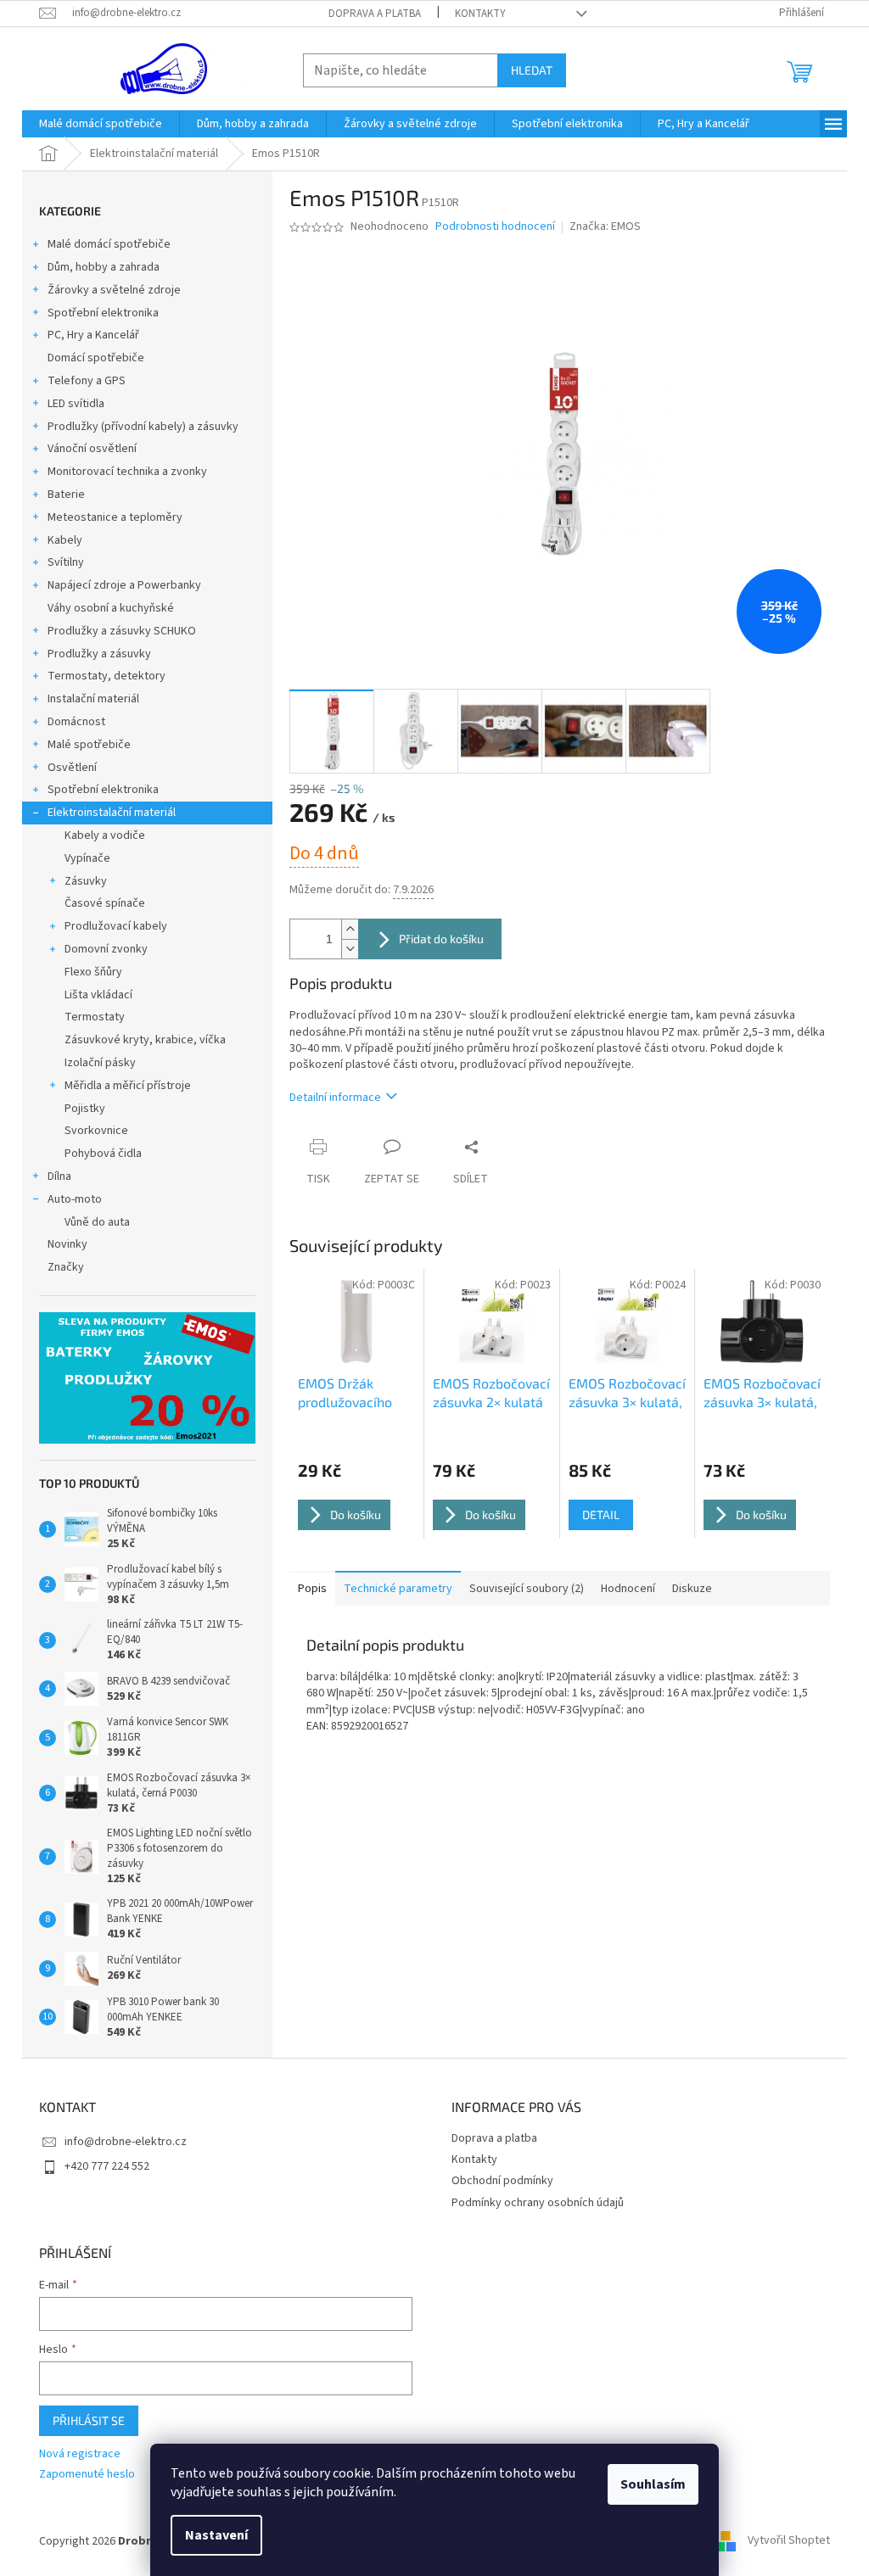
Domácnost (76, 722)
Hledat (532, 70)
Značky (66, 1267)
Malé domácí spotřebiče (109, 244)
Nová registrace (80, 2454)
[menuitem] (101, 124)
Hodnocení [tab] (628, 1589)
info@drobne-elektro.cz (126, 2142)
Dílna (59, 1176)
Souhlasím (653, 2484)
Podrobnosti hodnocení (495, 227)
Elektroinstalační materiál (112, 813)
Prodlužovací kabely (116, 926)
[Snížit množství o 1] (350, 949)
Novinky (67, 1244)
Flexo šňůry (93, 972)
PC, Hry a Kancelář (93, 335)
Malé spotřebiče (89, 745)
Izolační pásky (100, 1063)
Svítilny (66, 562)
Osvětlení (72, 768)
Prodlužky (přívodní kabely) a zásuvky (143, 427)
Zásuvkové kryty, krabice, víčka (145, 1040)
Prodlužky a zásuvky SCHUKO (122, 631)
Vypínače (87, 858)
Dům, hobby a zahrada (104, 267)
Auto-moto (75, 1199)
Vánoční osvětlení (92, 449)
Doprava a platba (375, 14)
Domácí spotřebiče (96, 358)
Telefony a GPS (87, 381)
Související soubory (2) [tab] (527, 1589)
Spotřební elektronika (103, 313)
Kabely (65, 540)
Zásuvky (86, 881)
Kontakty (480, 14)
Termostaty (95, 1017)
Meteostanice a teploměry (115, 517)
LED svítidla (76, 404)
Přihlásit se (89, 2420)
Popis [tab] (312, 1589)
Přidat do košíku (441, 939)
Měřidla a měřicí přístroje (128, 1086)
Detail (601, 1514)
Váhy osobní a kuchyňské (111, 608)
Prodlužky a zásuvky (99, 654)
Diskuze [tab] (692, 1589)
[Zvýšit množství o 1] (350, 929)
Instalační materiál (93, 699)
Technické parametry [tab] (398, 1589)
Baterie (66, 495)
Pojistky (85, 1109)
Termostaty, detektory (107, 676)
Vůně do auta (97, 1222)
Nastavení (216, 2535)
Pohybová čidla (103, 1154)
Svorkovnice (96, 1131)
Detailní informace (335, 1098)
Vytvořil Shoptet (789, 2541)
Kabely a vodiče (105, 835)
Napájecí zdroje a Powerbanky (124, 585)
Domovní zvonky (106, 949)
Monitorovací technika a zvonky (127, 472)
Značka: (605, 226)
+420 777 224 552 (107, 2166)
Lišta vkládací (98, 995)
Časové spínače (105, 903)
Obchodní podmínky (502, 2181)
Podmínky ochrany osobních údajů (538, 2203)
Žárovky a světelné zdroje (114, 290)
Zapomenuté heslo (87, 2475)
